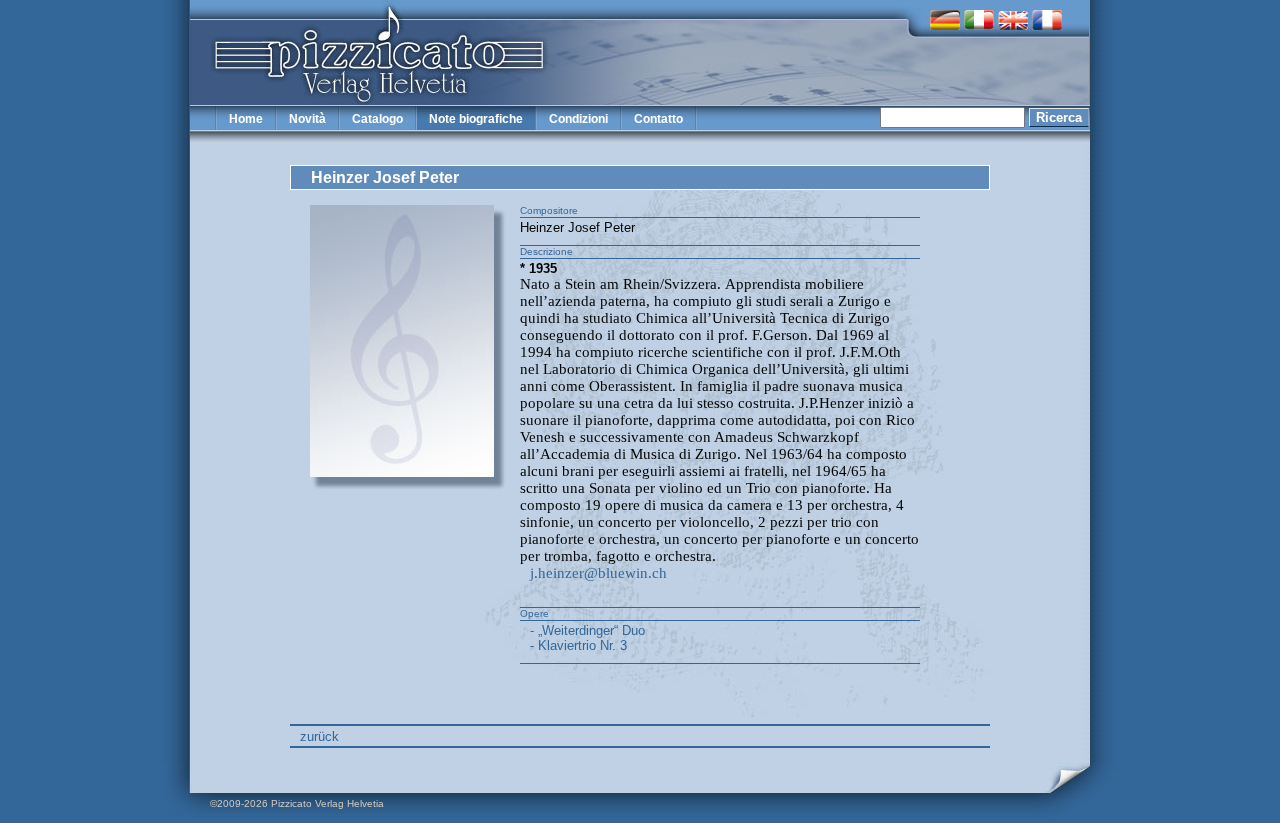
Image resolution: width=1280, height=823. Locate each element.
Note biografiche (476, 119)
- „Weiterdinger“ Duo (587, 630)
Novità (307, 119)
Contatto (658, 119)
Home (246, 119)
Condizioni (578, 119)
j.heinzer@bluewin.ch (598, 573)
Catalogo (377, 119)
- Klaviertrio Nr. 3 (578, 645)
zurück (319, 736)
